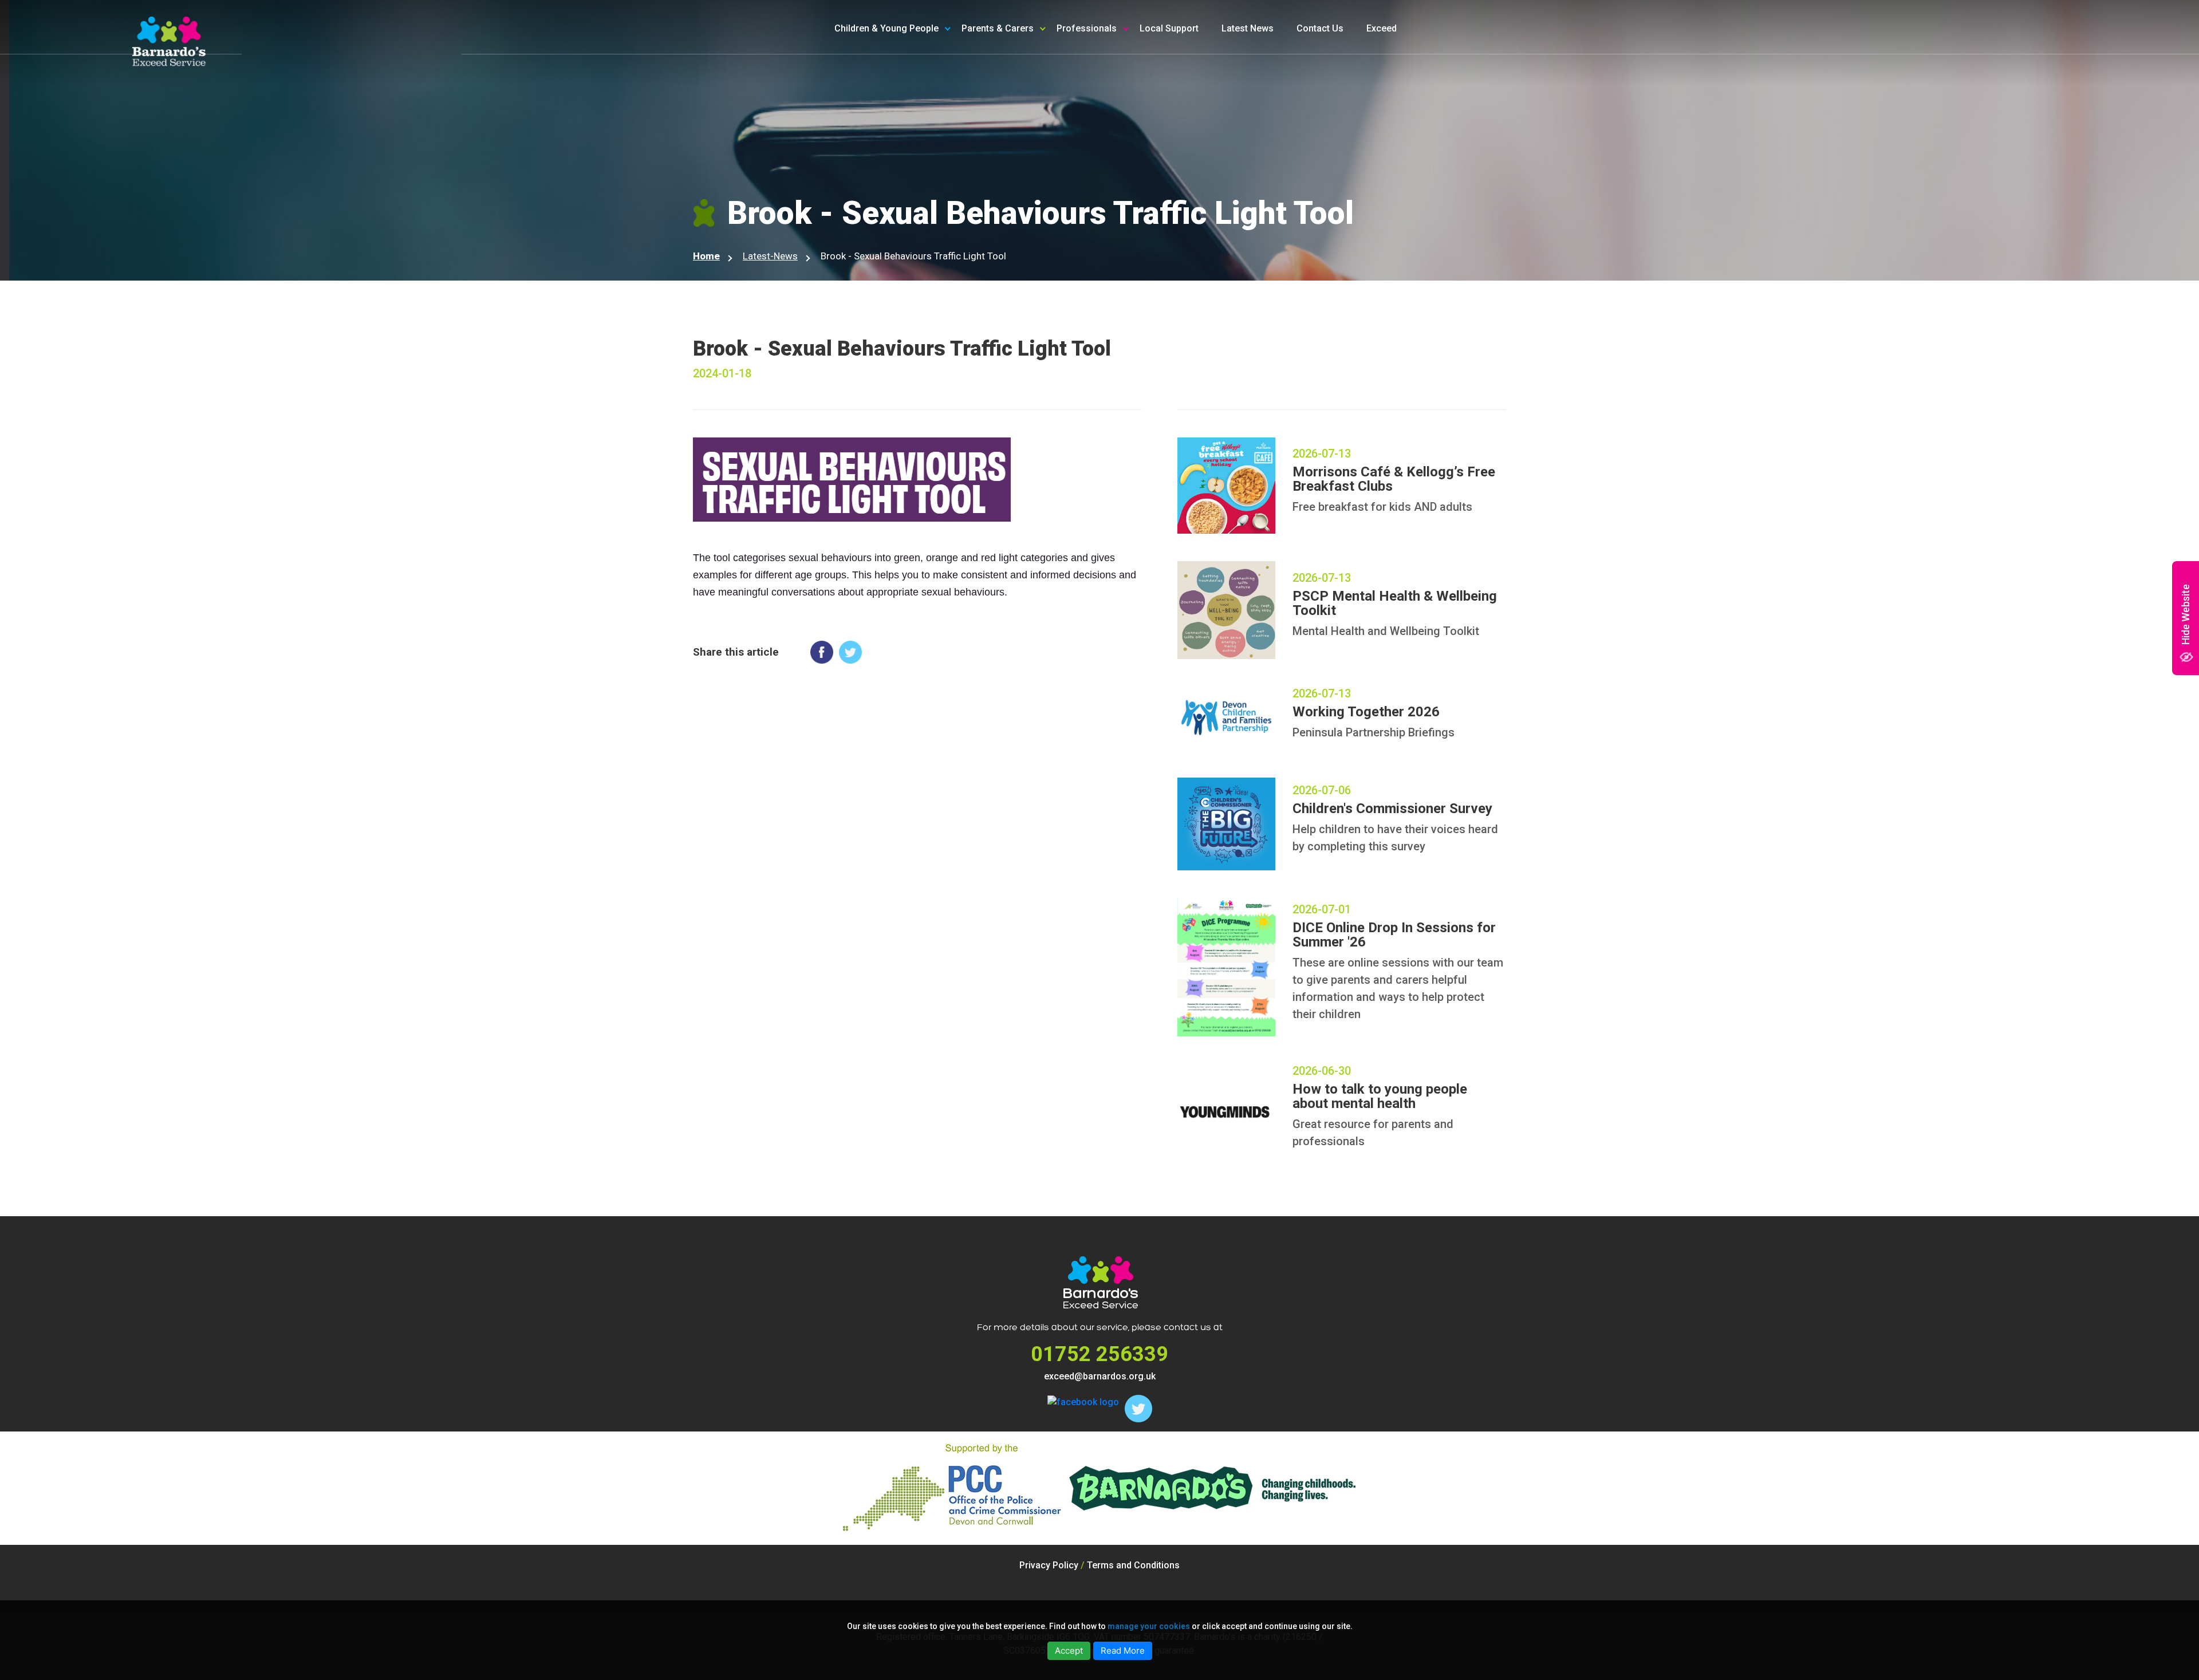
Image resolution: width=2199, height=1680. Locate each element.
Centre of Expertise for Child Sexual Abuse (1136, 141)
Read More (1123, 1651)
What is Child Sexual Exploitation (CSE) (1048, 75)
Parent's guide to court (1029, 159)
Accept (1069, 1651)
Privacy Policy (1049, 1565)
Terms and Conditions (1133, 1565)
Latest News (1248, 28)
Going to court (883, 108)
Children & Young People (886, 28)
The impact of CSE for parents (1045, 108)
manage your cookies (1149, 1626)
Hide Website (2186, 614)
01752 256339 (1099, 1354)
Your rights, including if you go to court (923, 75)
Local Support (1169, 28)
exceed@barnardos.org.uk (1100, 1376)
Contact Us (1320, 28)
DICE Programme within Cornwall (1145, 108)
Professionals (1087, 28)
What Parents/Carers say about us (1047, 192)
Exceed (1382, 28)
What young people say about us (921, 134)
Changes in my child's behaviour (1048, 134)
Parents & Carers (998, 28)
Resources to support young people (1136, 75)
